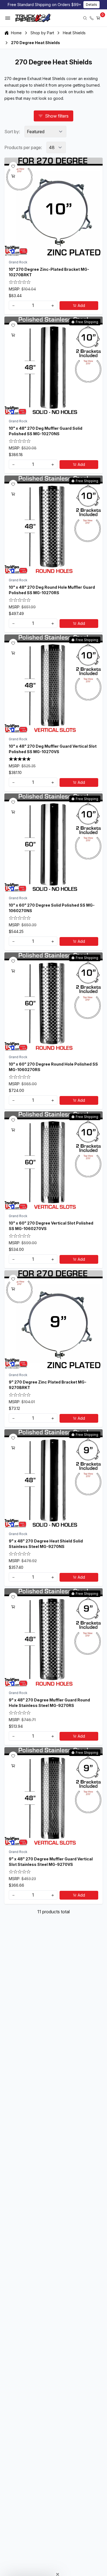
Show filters (57, 116)
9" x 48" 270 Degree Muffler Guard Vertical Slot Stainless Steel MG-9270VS (51, 1862)
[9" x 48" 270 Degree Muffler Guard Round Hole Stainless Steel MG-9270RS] (54, 1637)
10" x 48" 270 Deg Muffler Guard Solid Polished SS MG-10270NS (46, 431)
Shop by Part (42, 33)
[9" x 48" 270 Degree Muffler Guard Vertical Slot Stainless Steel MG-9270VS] (54, 1796)
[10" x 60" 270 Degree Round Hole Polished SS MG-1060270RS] (54, 1001)
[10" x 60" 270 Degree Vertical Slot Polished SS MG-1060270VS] (54, 1160)
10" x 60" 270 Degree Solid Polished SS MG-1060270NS (52, 908)
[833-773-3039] (92, 18)
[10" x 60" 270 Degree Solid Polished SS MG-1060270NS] (54, 842)
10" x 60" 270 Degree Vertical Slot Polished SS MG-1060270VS (51, 1226)
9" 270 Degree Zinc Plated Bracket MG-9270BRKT (48, 1385)
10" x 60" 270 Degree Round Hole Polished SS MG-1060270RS (53, 1067)
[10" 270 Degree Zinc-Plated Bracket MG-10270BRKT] (54, 207)
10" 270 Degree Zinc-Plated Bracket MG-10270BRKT (49, 272)
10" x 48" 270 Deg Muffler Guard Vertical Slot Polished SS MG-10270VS (53, 749)
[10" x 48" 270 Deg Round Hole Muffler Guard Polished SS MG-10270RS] (54, 525)
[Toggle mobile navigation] (8, 18)
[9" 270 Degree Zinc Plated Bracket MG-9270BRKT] (54, 1319)
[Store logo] (33, 18)
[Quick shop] (13, 176)
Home (16, 33)
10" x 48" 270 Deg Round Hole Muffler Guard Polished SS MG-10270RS (52, 590)
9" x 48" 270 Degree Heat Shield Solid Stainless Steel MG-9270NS (46, 1544)
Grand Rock (18, 262)
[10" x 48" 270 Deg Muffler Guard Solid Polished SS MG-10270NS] (54, 366)
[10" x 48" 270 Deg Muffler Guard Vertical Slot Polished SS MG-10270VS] (54, 684)
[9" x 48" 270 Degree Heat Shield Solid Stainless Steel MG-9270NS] (54, 1478)
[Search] (85, 18)
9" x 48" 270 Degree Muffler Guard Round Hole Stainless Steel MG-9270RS (49, 1703)
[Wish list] (13, 166)
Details (91, 5)
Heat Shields (74, 33)
